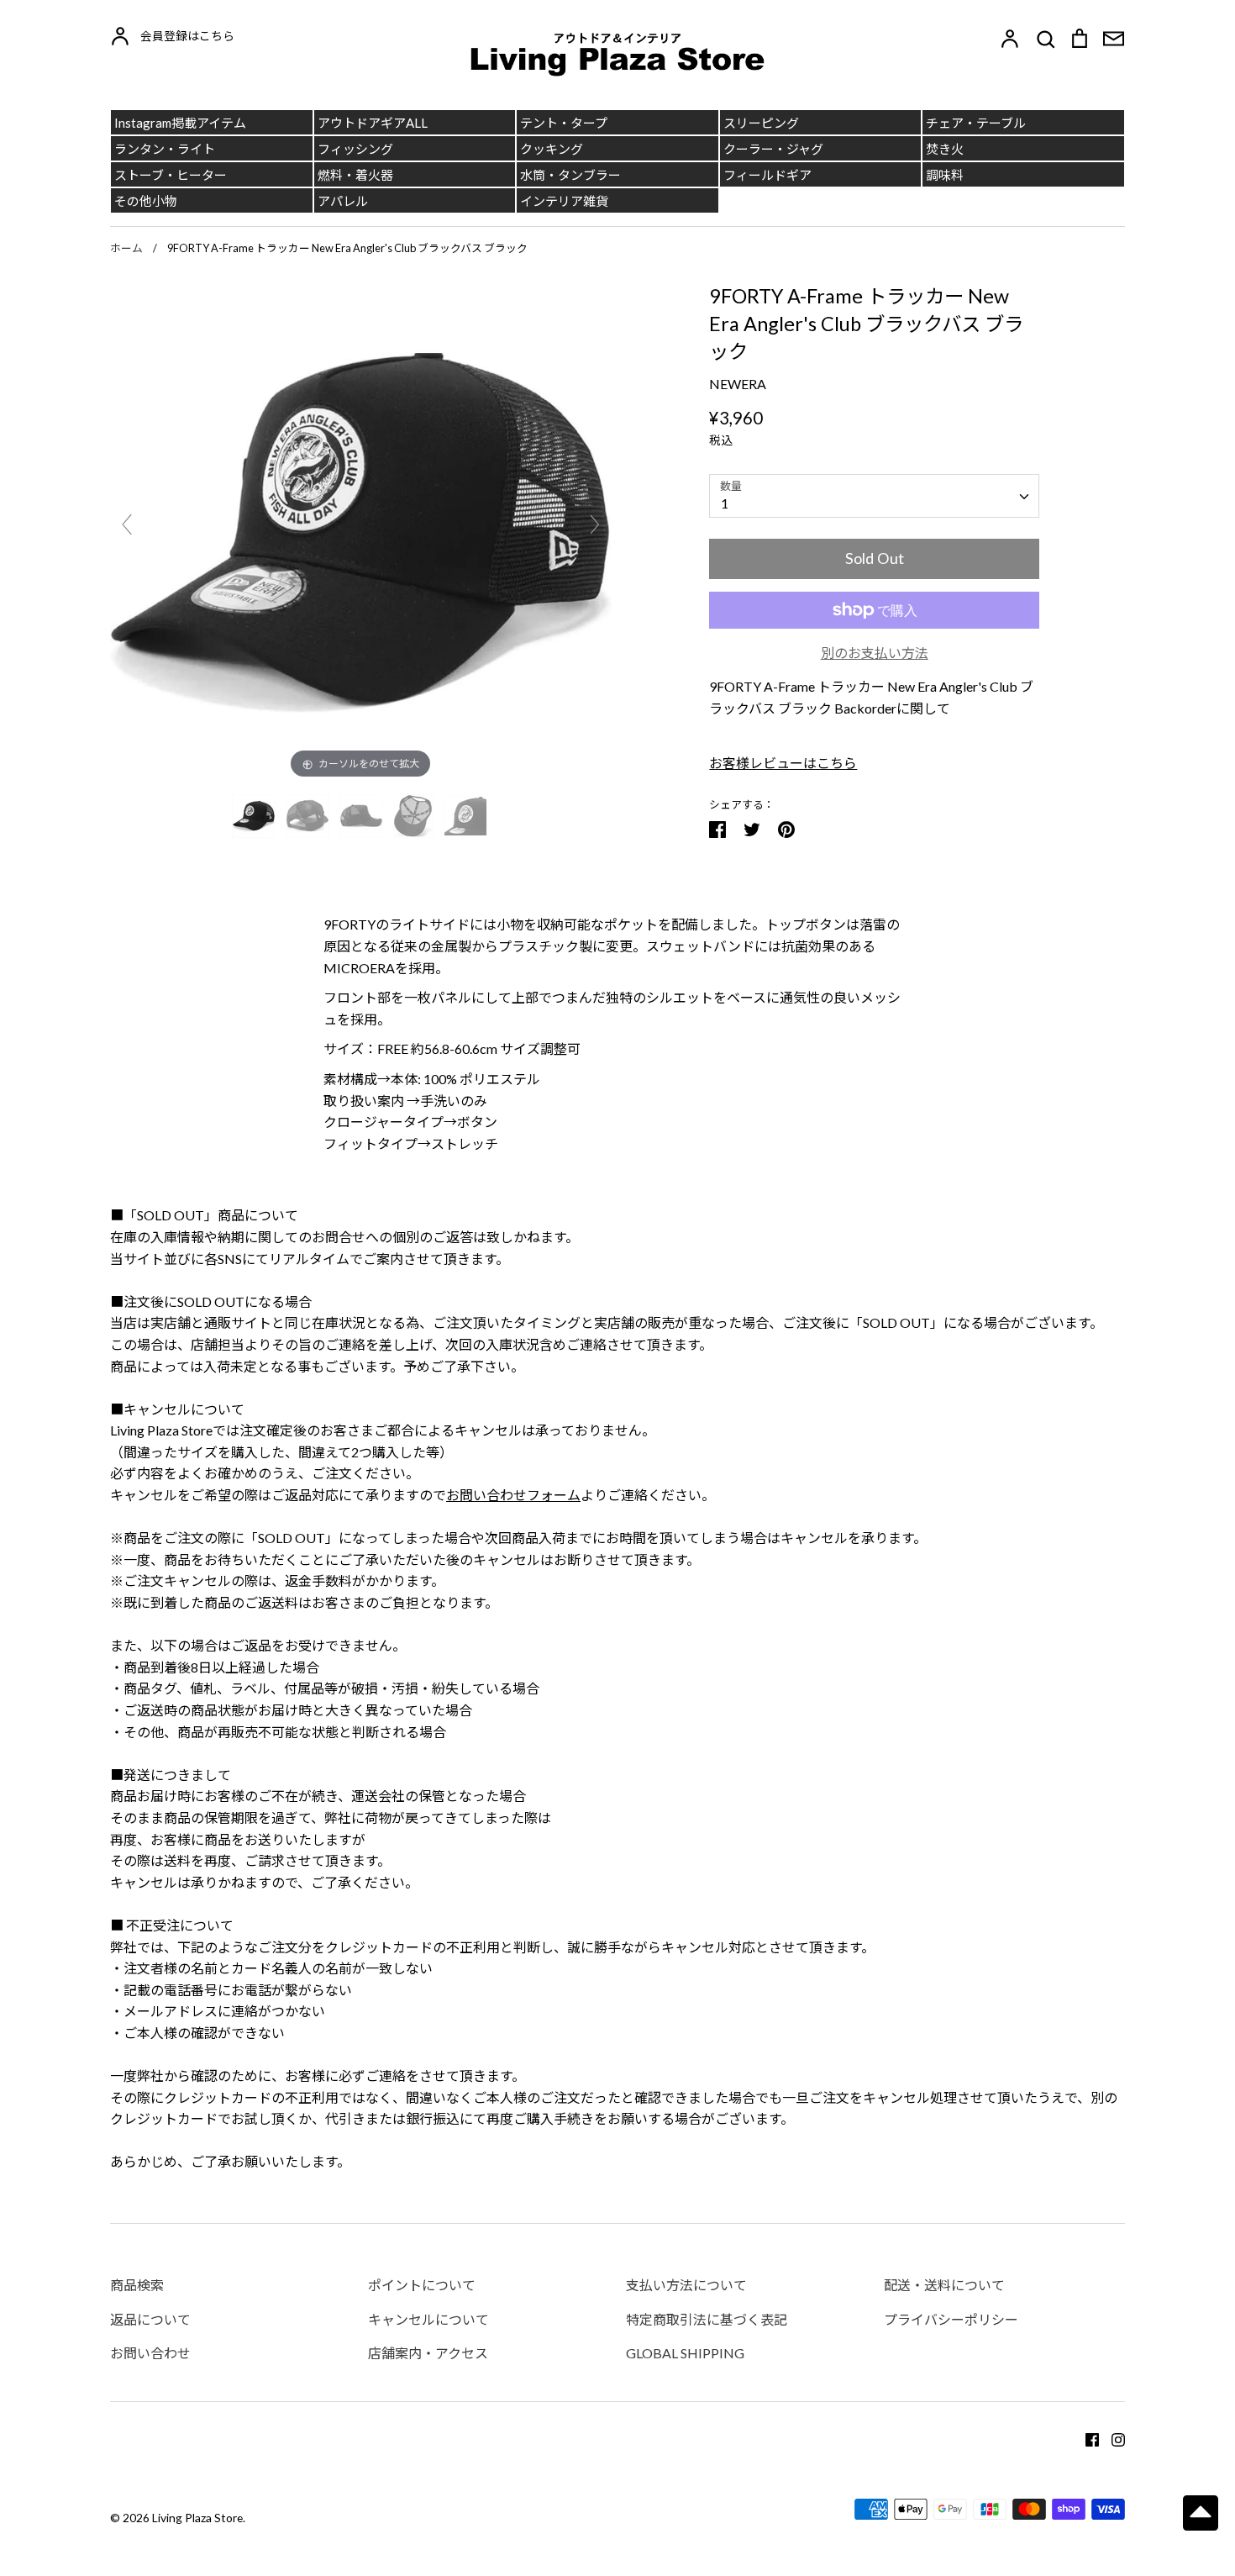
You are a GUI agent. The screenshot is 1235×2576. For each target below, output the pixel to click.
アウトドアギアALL (373, 123)
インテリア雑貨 (564, 201)
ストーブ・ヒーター (171, 175)
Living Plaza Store (197, 2518)
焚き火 (945, 149)
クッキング (552, 149)
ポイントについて (422, 2285)
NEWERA (738, 384)
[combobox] (874, 496)
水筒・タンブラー (570, 175)
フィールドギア (767, 175)
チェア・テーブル (976, 123)
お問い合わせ (150, 2353)
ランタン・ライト (165, 149)
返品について (150, 2319)
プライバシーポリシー (951, 2319)
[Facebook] (1086, 2438)
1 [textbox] (725, 503)
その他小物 (146, 201)
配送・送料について (944, 2285)
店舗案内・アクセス (428, 2353)
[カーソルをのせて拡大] (361, 531)
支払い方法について (686, 2285)
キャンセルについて (428, 2319)
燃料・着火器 (355, 175)
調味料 (945, 175)
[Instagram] (1112, 2438)
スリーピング (761, 123)
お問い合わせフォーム (513, 1495)
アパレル (343, 201)
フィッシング (355, 149)
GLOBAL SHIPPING (685, 2353)
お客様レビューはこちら (783, 763)
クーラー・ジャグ (773, 149)
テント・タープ (564, 123)
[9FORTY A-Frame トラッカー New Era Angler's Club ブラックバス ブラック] (255, 816)
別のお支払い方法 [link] (875, 653)
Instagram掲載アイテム (180, 123)
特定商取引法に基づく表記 (707, 2319)
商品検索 (137, 2285)
